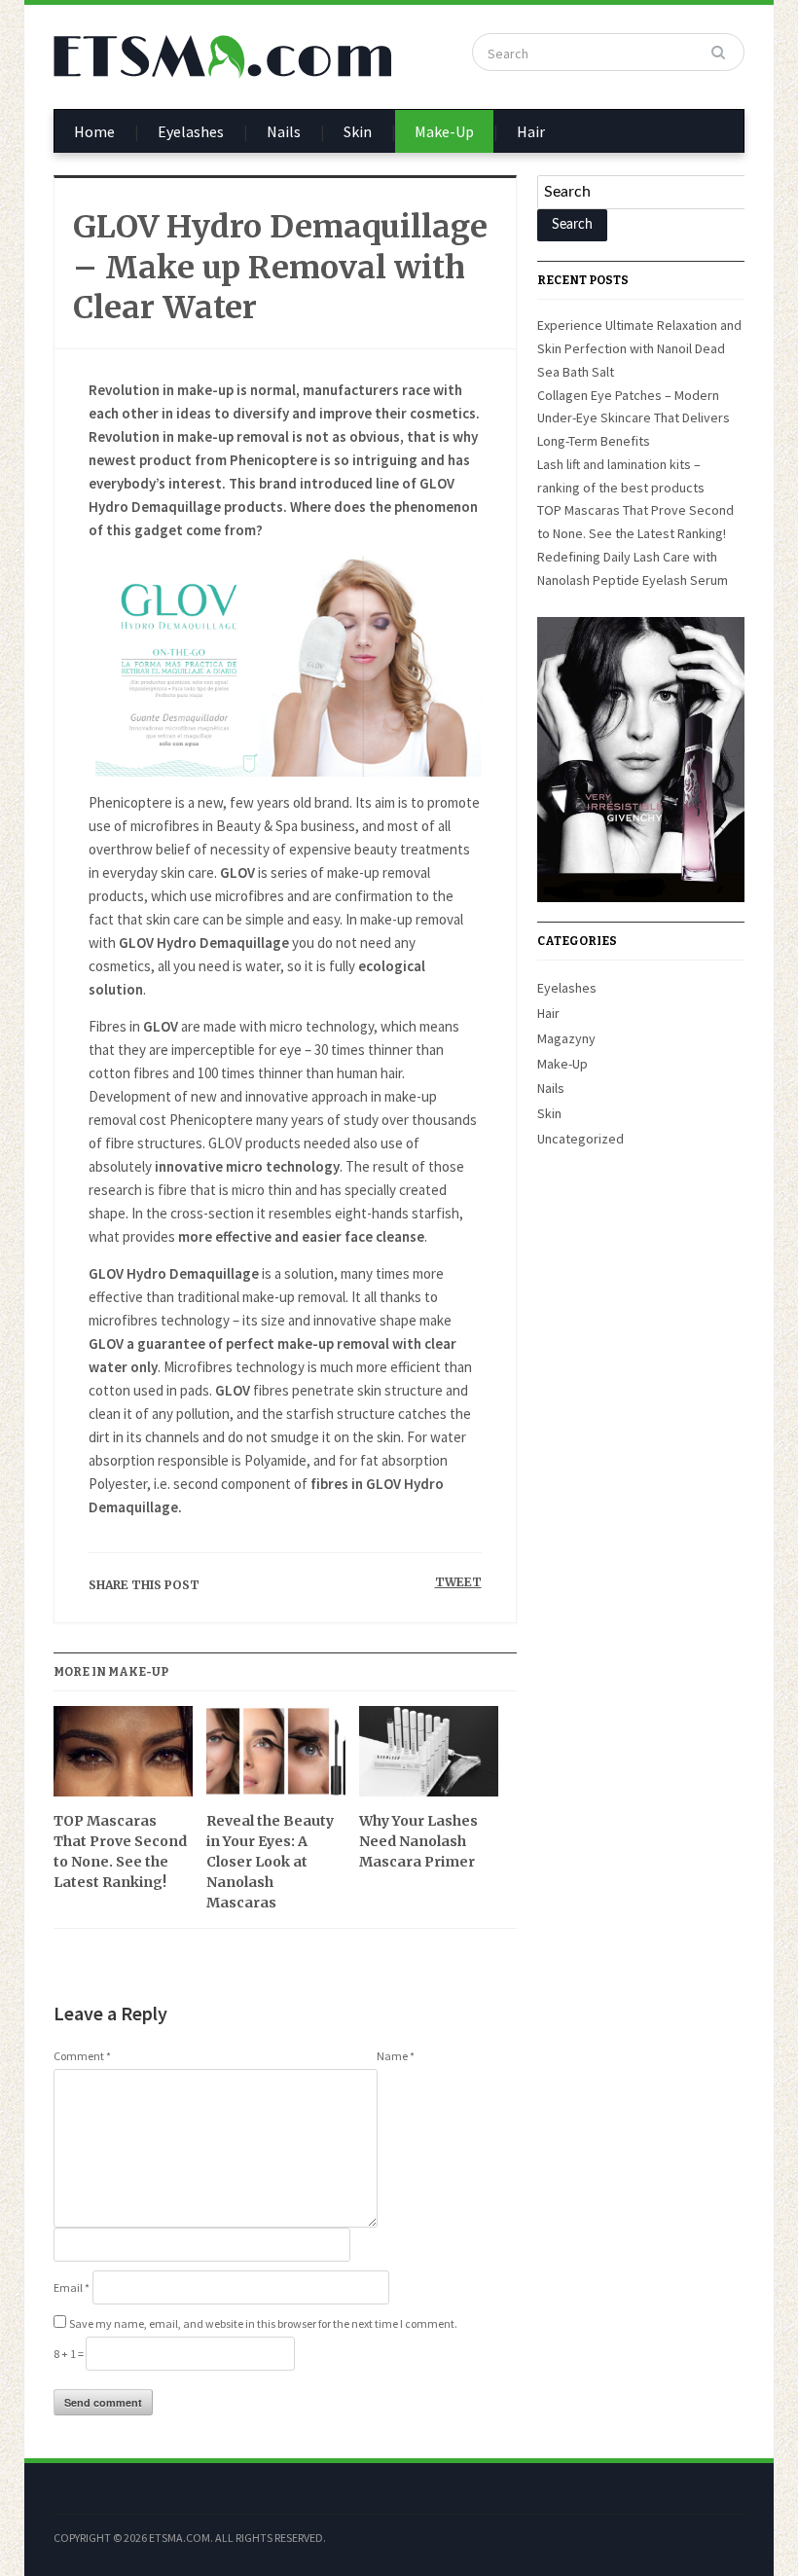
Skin (358, 131)
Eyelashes (191, 131)
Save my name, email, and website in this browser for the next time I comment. (263, 2323)
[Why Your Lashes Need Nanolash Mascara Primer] (429, 1759)
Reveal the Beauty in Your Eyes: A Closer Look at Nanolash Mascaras (270, 1862)
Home (94, 131)
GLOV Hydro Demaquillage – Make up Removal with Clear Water (280, 267)
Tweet (458, 1582)
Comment (82, 2056)
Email (72, 2287)
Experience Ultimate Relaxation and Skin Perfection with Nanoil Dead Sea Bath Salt (639, 348)
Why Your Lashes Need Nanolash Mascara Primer (418, 1841)
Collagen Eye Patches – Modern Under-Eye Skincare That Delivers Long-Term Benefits (634, 418)
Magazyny (566, 1038)
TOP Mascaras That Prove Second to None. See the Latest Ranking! (120, 1851)
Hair (531, 131)
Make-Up (444, 131)
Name (396, 2056)
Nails (284, 131)
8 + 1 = (70, 2354)
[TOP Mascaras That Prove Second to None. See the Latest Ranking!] (123, 1759)
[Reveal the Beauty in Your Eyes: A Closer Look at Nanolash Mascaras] (276, 1759)
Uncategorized (580, 1139)
